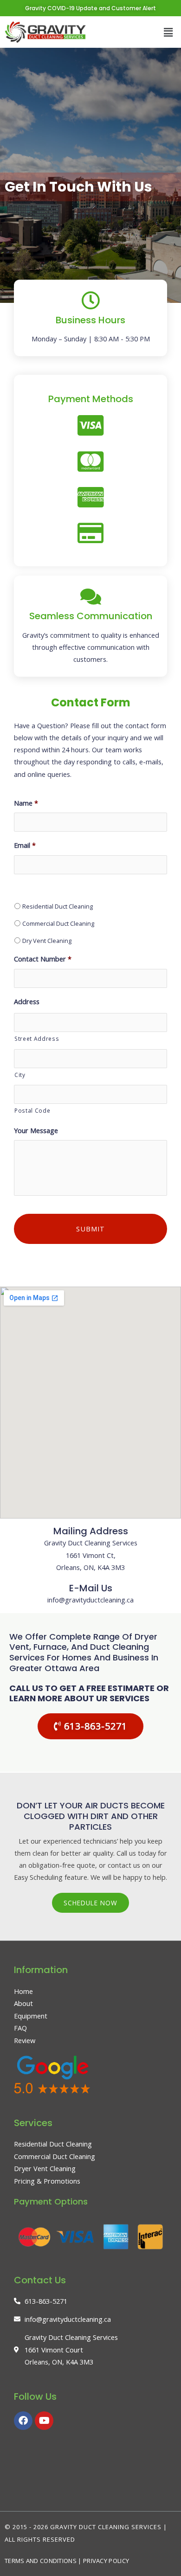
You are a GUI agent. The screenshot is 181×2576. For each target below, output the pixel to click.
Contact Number (43, 959)
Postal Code (32, 1110)
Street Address (37, 1038)
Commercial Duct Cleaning (58, 923)
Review (25, 2040)
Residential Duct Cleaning (58, 906)
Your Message (36, 1131)
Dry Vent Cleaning (47, 941)
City (20, 1075)
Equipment (31, 2016)
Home (23, 1991)
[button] (168, 32)
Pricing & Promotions (47, 2181)
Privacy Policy (106, 2561)
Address (27, 1002)
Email (25, 845)
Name (26, 803)
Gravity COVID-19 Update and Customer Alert (90, 8)
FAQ (20, 2028)
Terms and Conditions (41, 2561)
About (23, 2003)
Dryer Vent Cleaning (45, 2168)
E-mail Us (91, 1588)
